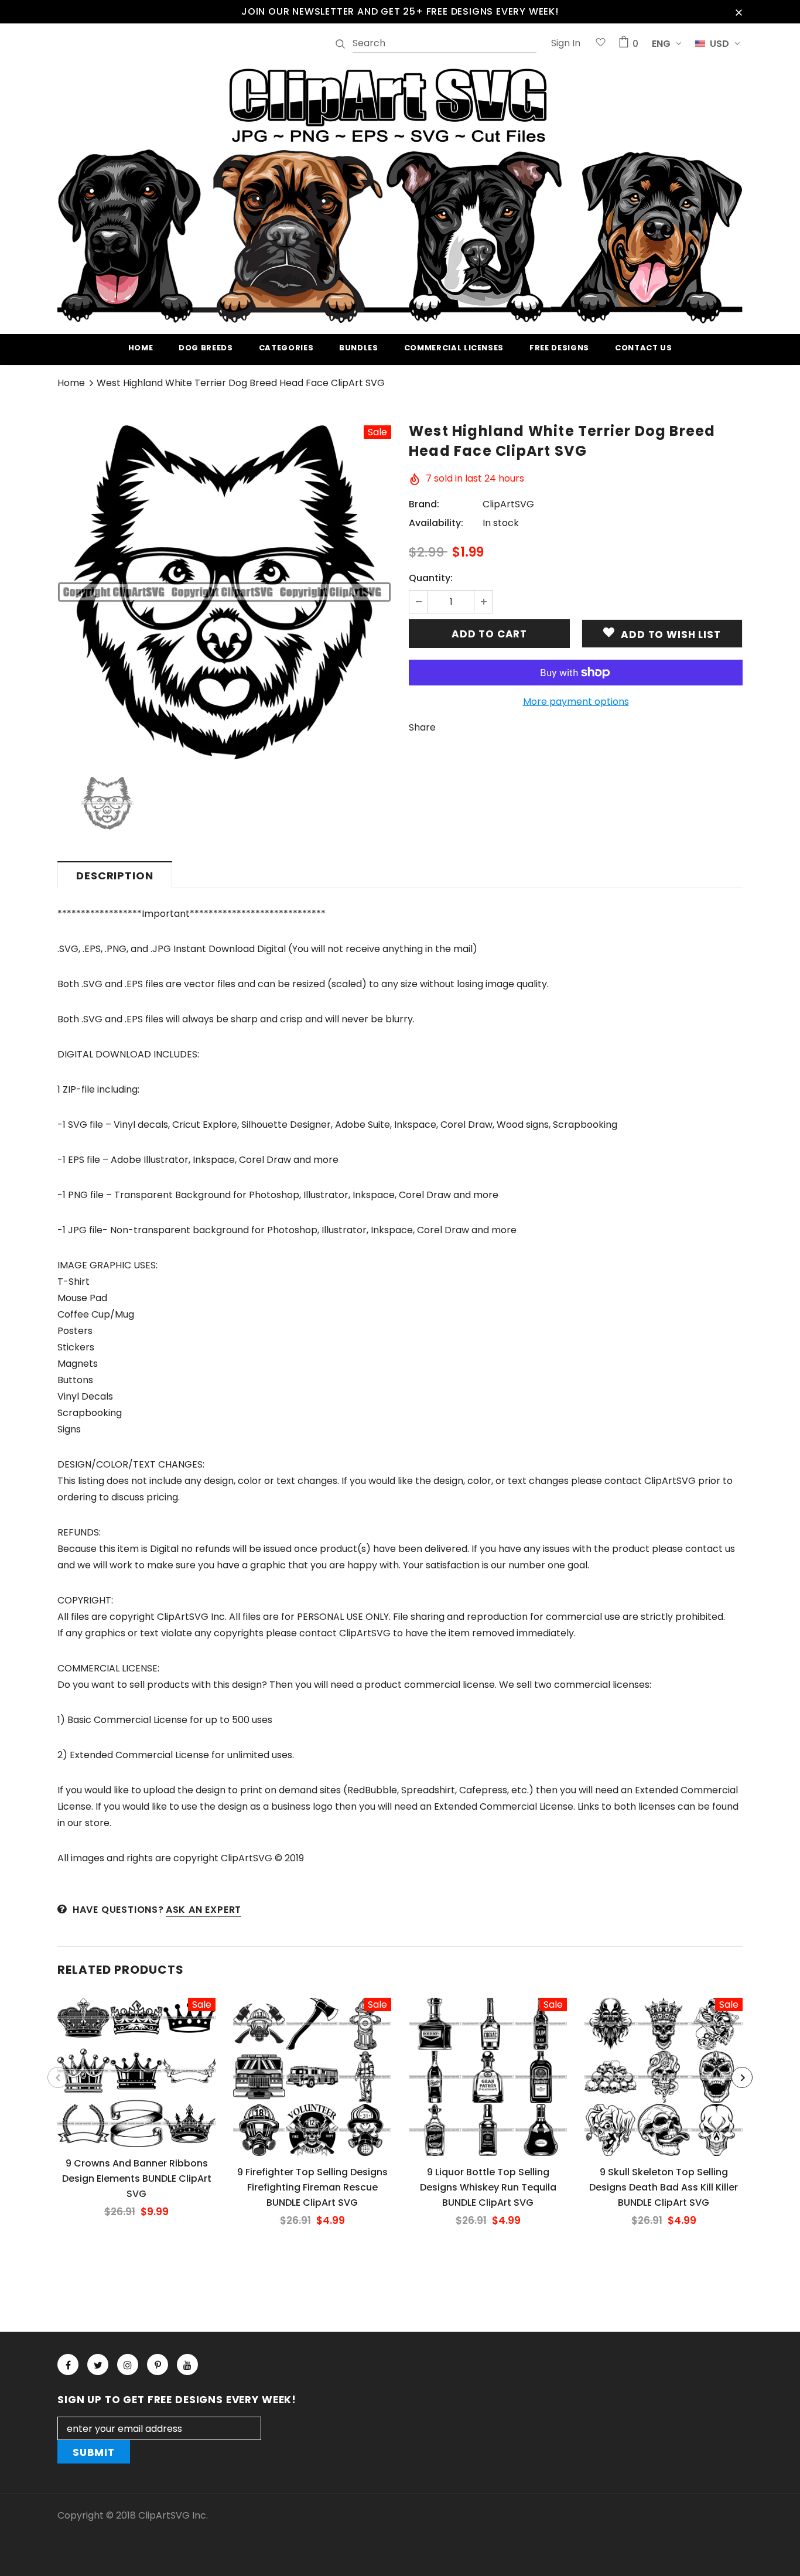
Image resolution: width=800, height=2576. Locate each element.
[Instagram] (128, 2365)
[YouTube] (187, 2365)
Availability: (436, 523)
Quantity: (431, 578)
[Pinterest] (158, 2365)
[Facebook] (68, 2365)
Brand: (424, 504)
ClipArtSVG (508, 504)
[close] (739, 12)
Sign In (566, 43)
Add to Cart (136, 2082)
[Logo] (400, 194)
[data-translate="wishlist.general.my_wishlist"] (601, 44)
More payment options (576, 702)
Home (71, 383)
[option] (224, 592)
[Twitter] (98, 2365)
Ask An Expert (204, 1910)
